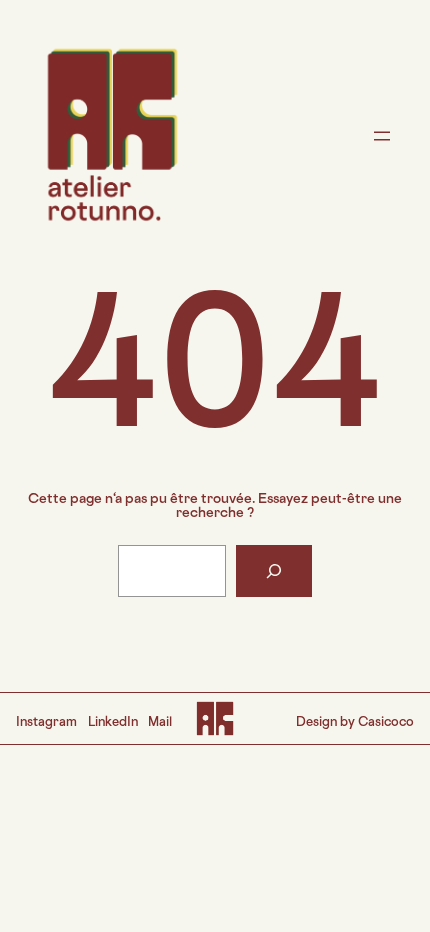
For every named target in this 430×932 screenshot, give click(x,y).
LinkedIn (113, 723)
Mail (160, 723)
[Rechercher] (274, 571)
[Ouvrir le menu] (382, 136)
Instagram (46, 723)
